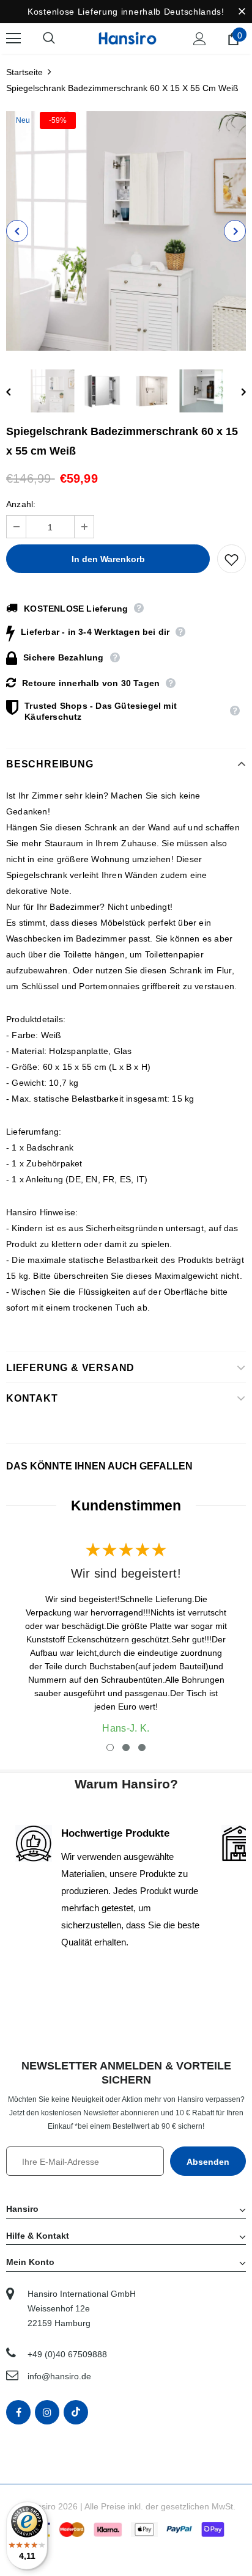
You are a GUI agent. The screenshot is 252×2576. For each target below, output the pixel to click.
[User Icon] (200, 39)
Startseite (24, 72)
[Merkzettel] (232, 559)
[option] (126, 231)
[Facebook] (18, 2412)
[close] (242, 12)
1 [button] (110, 1747)
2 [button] (126, 1747)
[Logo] (128, 38)
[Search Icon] (61, 38)
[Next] (235, 231)
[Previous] (17, 231)
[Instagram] (47, 2412)
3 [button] (142, 1747)
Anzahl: (21, 504)
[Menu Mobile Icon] (13, 38)
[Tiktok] (76, 2412)
